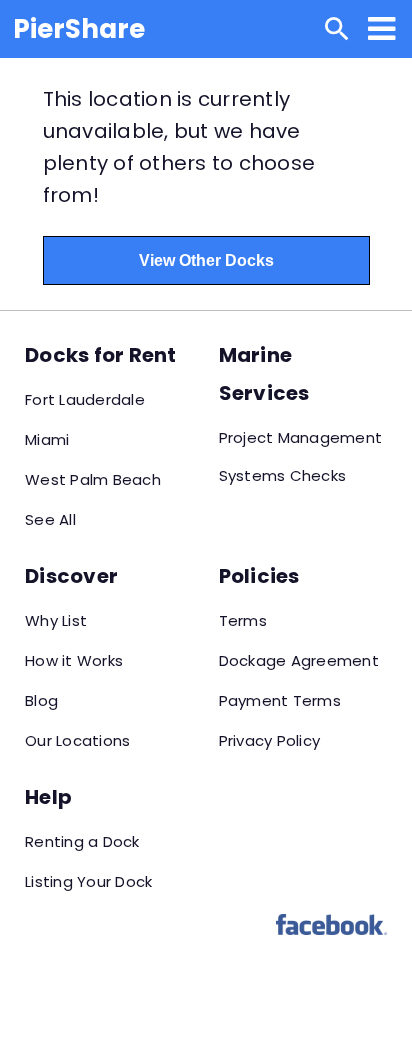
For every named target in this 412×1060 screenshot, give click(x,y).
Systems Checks (283, 475)
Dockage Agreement (299, 660)
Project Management (301, 437)
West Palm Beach (93, 479)
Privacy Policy (270, 740)
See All (50, 519)
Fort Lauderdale (85, 399)
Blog (41, 700)
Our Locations (77, 740)
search (337, 29)
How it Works (74, 660)
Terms (243, 620)
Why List (56, 620)
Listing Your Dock (88, 881)
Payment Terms (280, 700)
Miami (47, 439)
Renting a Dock (82, 841)
